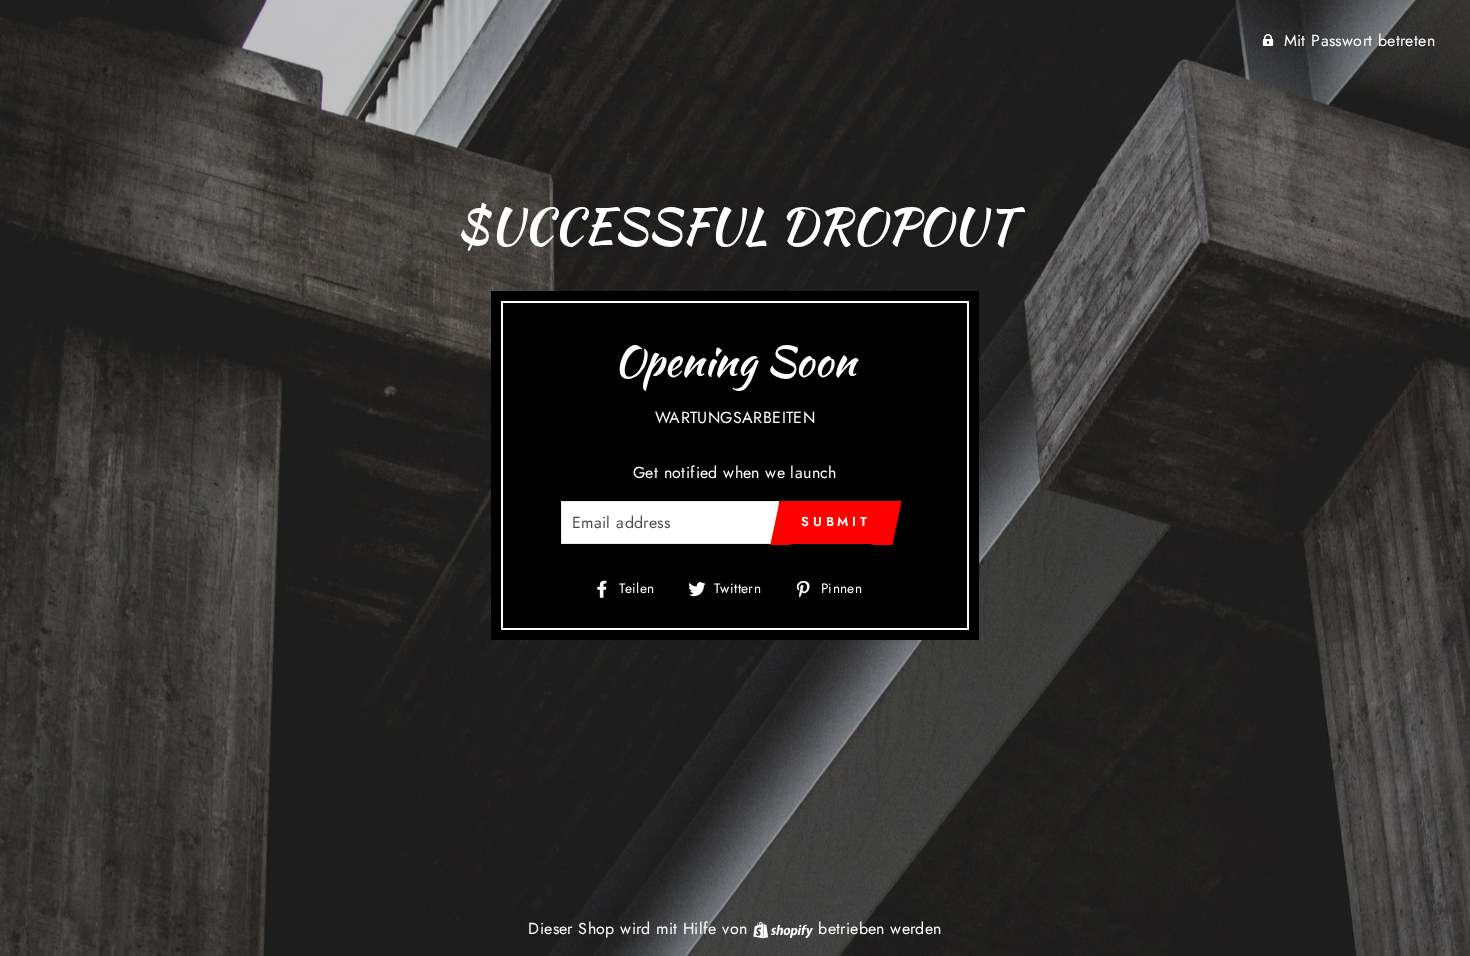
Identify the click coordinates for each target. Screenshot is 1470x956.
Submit (836, 521)
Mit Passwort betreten (1359, 40)
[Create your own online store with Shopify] (785, 928)
